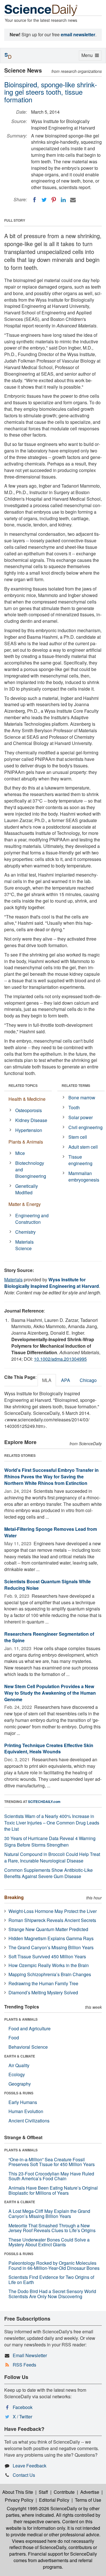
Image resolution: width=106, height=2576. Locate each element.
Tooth (74, 1107)
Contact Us (24, 2475)
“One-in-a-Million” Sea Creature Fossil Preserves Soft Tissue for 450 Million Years (52, 2162)
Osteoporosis (29, 1110)
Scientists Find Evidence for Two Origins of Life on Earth (51, 2280)
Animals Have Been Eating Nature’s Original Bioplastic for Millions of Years (53, 2190)
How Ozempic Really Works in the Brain (49, 1965)
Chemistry (25, 1232)
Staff (43, 2492)
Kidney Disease (31, 1120)
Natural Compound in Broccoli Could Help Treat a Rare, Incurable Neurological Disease (52, 1857)
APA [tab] (66, 1380)
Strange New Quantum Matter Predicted (48, 1929)
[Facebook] (34, 200)
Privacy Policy (19, 2500)
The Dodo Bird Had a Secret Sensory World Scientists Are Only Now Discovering (52, 2294)
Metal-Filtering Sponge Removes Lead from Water (51, 1532)
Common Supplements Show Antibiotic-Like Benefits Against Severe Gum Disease (48, 1873)
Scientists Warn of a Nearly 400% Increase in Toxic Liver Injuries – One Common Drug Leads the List (52, 1823)
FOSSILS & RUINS (19, 2093)
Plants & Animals (26, 1142)
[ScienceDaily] (41, 10)
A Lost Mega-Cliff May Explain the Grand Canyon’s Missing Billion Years (49, 2214)
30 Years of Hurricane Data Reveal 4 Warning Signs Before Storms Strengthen (50, 1841)
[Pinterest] (54, 200)
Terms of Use (88, 2500)
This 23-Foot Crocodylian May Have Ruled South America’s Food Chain (51, 2176)
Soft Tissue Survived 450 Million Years (47, 1956)
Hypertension (29, 1130)
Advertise (90, 2492)
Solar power (81, 1117)
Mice (20, 1153)
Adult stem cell (83, 1147)
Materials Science (24, 1245)
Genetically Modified (27, 1189)
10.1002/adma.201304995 (60, 1359)
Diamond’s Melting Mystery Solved (43, 1992)
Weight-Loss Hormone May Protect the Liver (53, 1911)
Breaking (14, 1897)
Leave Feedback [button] (30, 2466)
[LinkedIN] (63, 200)
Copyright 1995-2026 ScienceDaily (42, 2508)
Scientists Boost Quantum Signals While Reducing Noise (47, 1585)
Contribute (64, 2492)
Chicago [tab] (88, 1380)
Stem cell (78, 1137)
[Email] (73, 200)
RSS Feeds (24, 2365)
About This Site (18, 2492)
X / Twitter (22, 2417)
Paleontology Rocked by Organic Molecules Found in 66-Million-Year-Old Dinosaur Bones (54, 2265)
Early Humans (23, 2102)
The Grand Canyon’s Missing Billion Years (51, 1947)
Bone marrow (82, 1098)
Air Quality (19, 2065)
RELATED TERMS (76, 1085)
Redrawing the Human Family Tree (43, 1983)
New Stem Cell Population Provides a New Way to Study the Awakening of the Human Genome (50, 1693)
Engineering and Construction (32, 1219)
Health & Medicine (27, 1099)
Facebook (23, 2407)
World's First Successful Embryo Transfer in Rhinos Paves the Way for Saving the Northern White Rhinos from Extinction (51, 1477)
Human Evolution (26, 2111)
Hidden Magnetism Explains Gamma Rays (51, 1938)
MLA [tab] (47, 1380)
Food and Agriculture (30, 2028)
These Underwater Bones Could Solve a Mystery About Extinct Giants (49, 2242)
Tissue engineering (80, 1160)
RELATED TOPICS (23, 1085)
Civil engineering (86, 1127)
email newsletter (78, 34)
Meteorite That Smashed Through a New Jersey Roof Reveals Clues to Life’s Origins (52, 2228)
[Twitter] (44, 200)
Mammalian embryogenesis (84, 1176)
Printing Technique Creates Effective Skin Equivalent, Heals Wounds (49, 1749)
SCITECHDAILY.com (44, 1802)
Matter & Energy (25, 1204)
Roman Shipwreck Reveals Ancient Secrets (52, 1920)
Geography (20, 2084)
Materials (13, 1279)
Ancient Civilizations (29, 2121)
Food (14, 2038)
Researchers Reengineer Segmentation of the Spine (49, 1637)
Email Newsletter (30, 2355)
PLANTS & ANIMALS (21, 2019)
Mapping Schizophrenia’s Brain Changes (50, 1974)
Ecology (17, 2074)
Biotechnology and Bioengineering (31, 1170)
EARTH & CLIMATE (20, 2056)
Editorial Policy (54, 2500)
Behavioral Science (28, 2047)
